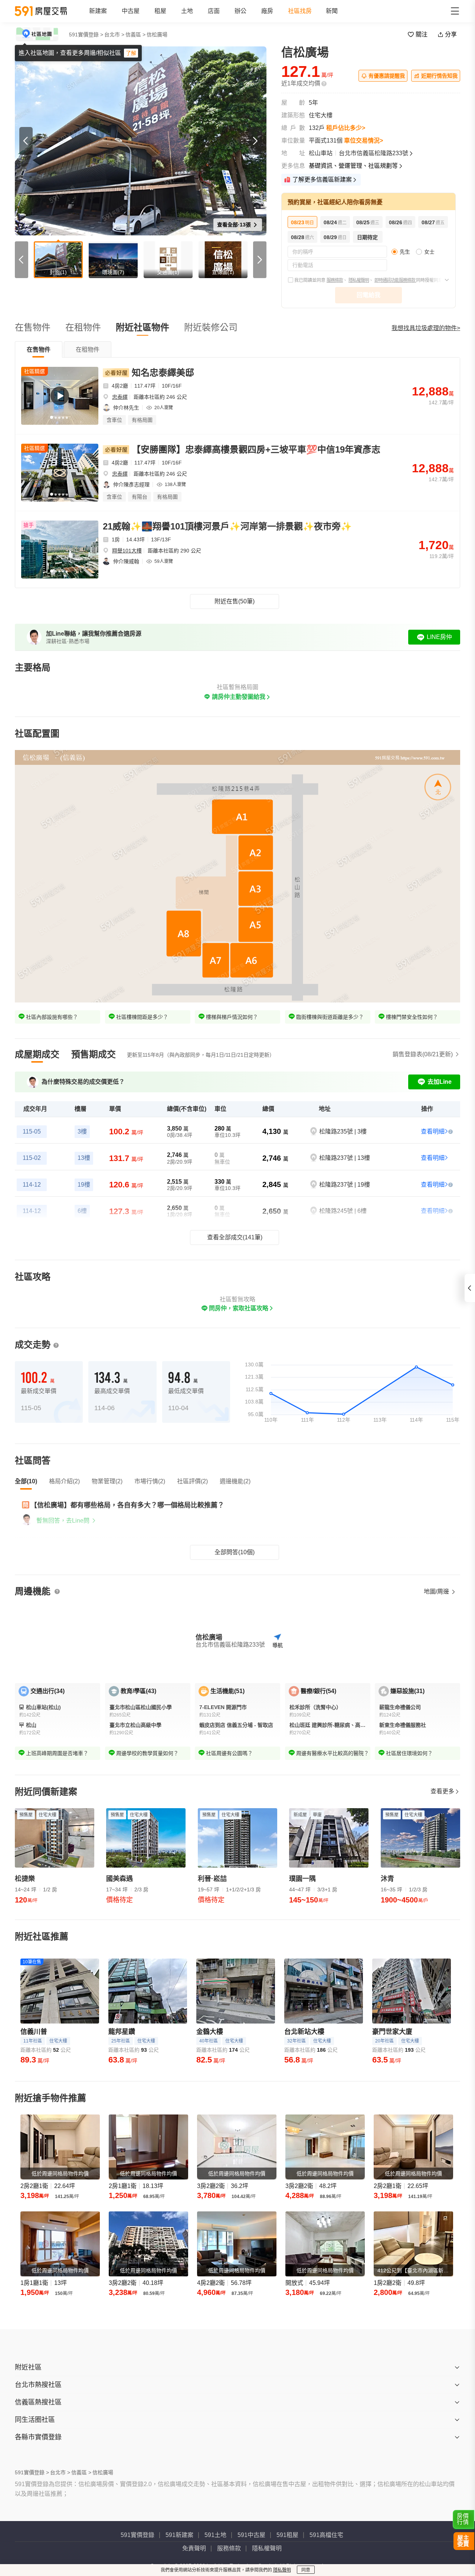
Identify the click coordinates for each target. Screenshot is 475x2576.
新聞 (332, 11)
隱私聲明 (282, 2570)
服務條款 (335, 280)
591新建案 (179, 2535)
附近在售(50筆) (235, 601)
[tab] (39, 349)
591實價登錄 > (86, 35)
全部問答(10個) (235, 1552)
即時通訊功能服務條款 (395, 280)
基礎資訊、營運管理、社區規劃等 (353, 166)
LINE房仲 (439, 637)
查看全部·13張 (235, 225)
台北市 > (114, 35)
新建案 (98, 11)
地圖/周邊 (437, 1592)
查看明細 (433, 1132)
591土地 (215, 2535)
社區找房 (300, 11)
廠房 (267, 11)
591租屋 (287, 2535)
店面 (214, 11)
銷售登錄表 (423, 1054)
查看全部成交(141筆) (235, 1237)
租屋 (160, 11)
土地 (187, 11)
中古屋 (131, 11)
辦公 (240, 11)
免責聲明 (194, 2548)
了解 (131, 53)
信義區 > (135, 35)
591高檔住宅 (326, 2535)
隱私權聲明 (359, 280)
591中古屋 (251, 2535)
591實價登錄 (137, 2535)
